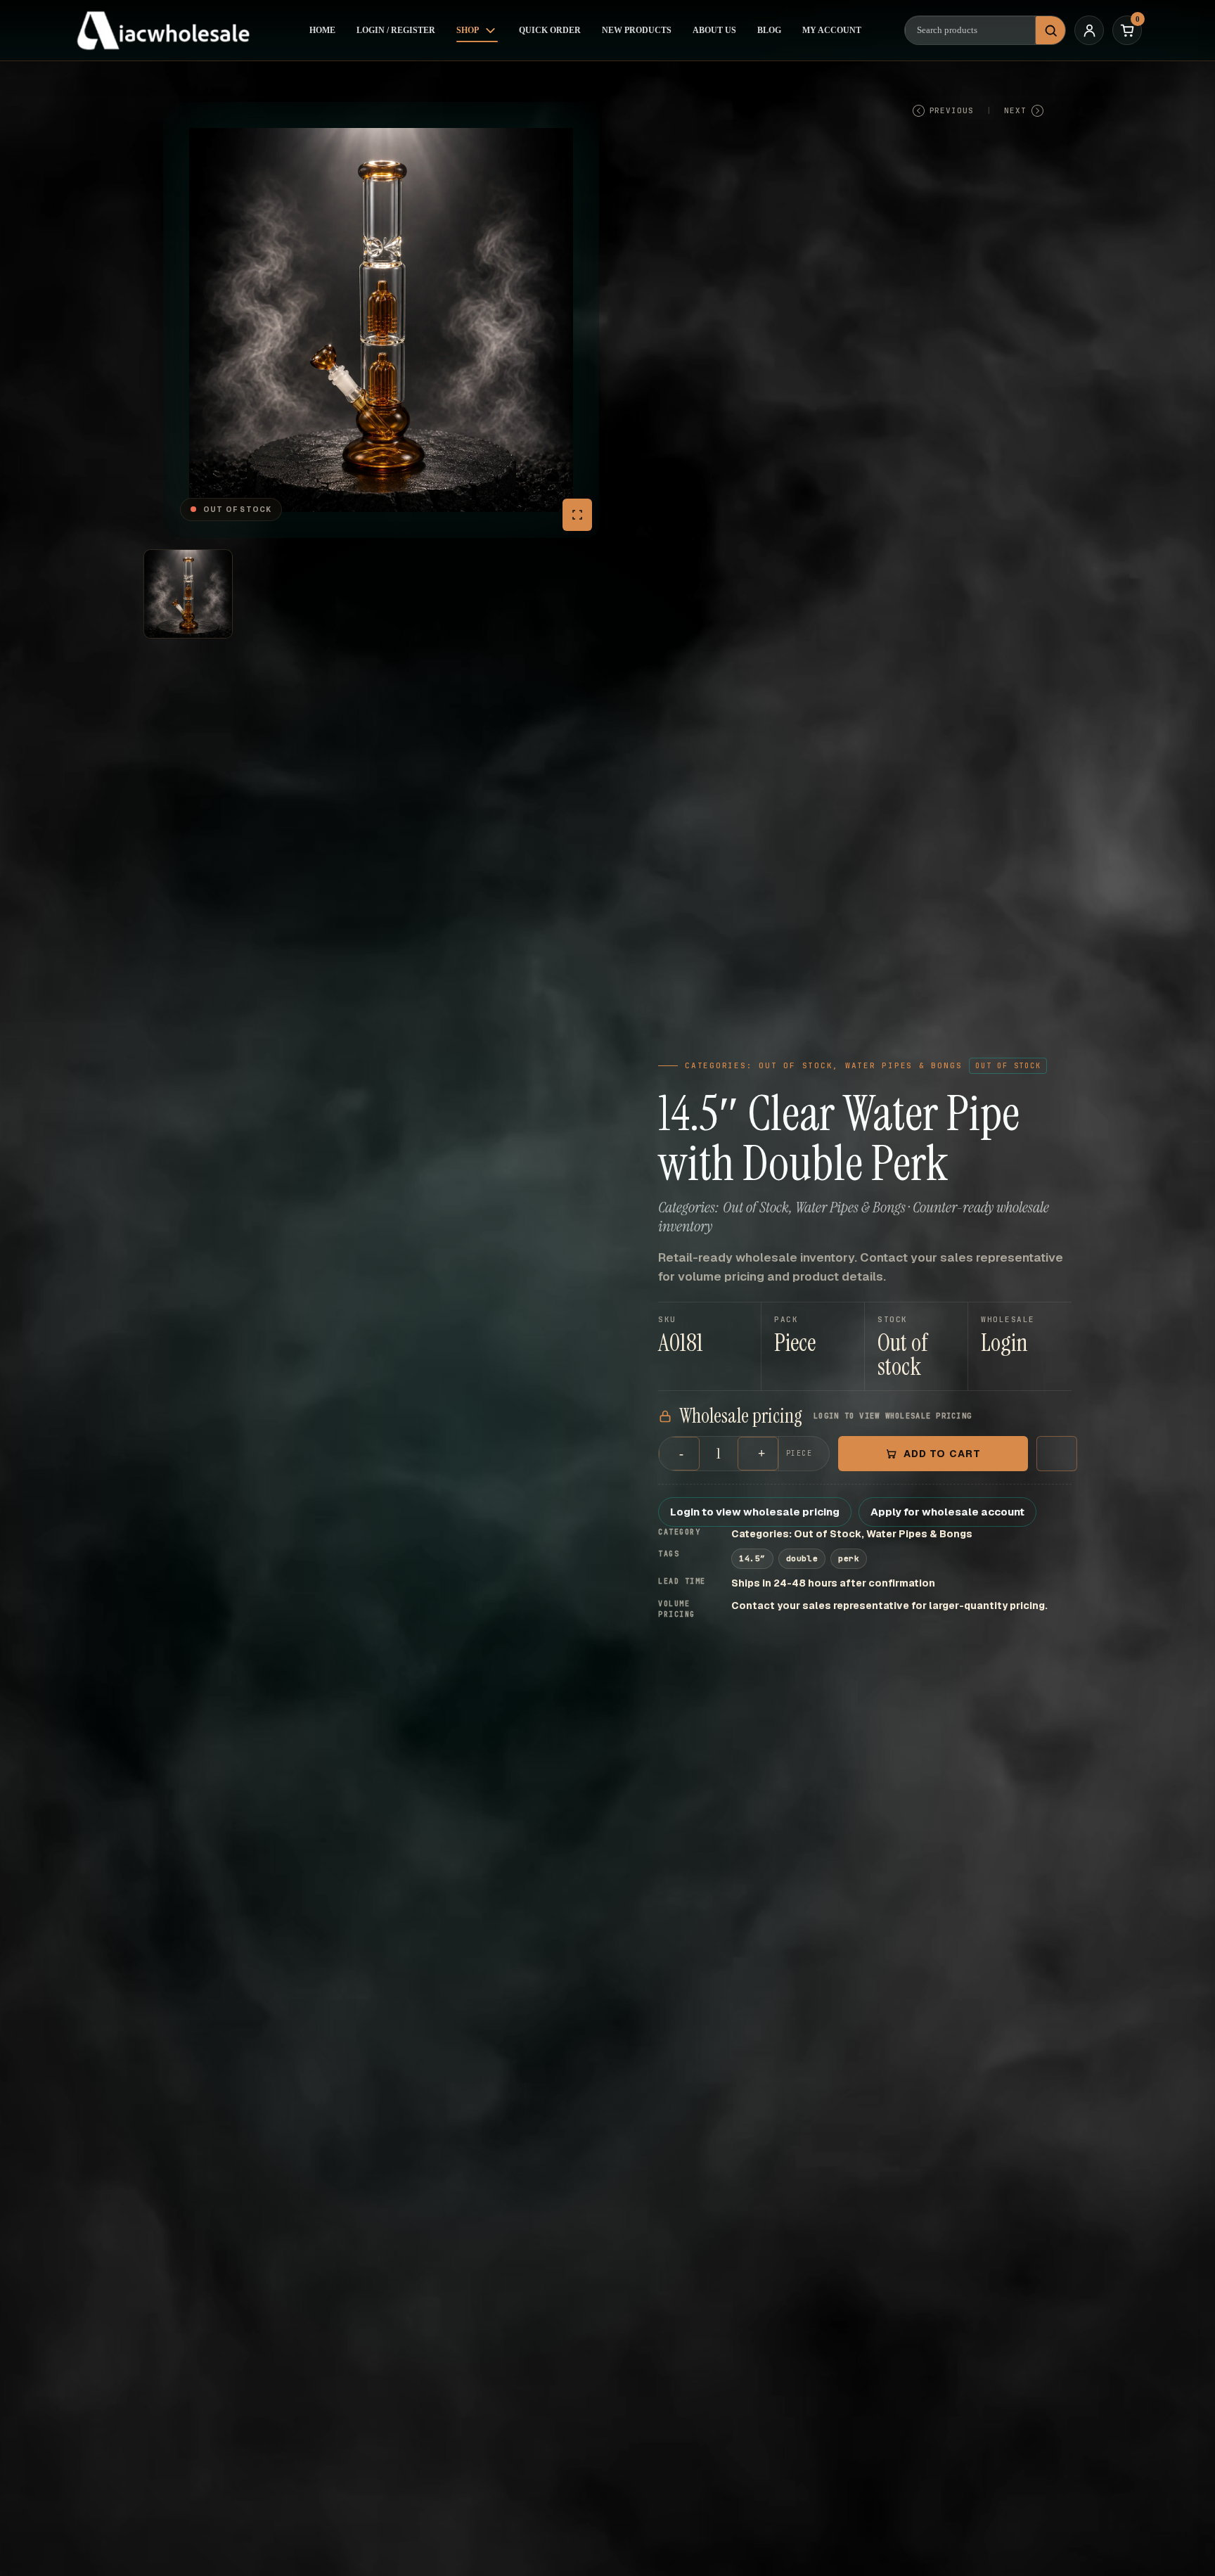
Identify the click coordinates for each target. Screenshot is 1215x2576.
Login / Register (396, 30)
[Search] (1050, 30)
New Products (637, 30)
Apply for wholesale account (947, 1512)
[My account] (1089, 30)
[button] (1020, 1346)
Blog (769, 30)
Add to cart (942, 1454)
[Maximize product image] (577, 515)
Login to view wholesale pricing (755, 1512)
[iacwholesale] (169, 30)
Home (322, 30)
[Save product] (1057, 1454)
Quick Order (550, 30)
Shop (468, 30)
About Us (714, 30)
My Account (832, 30)
